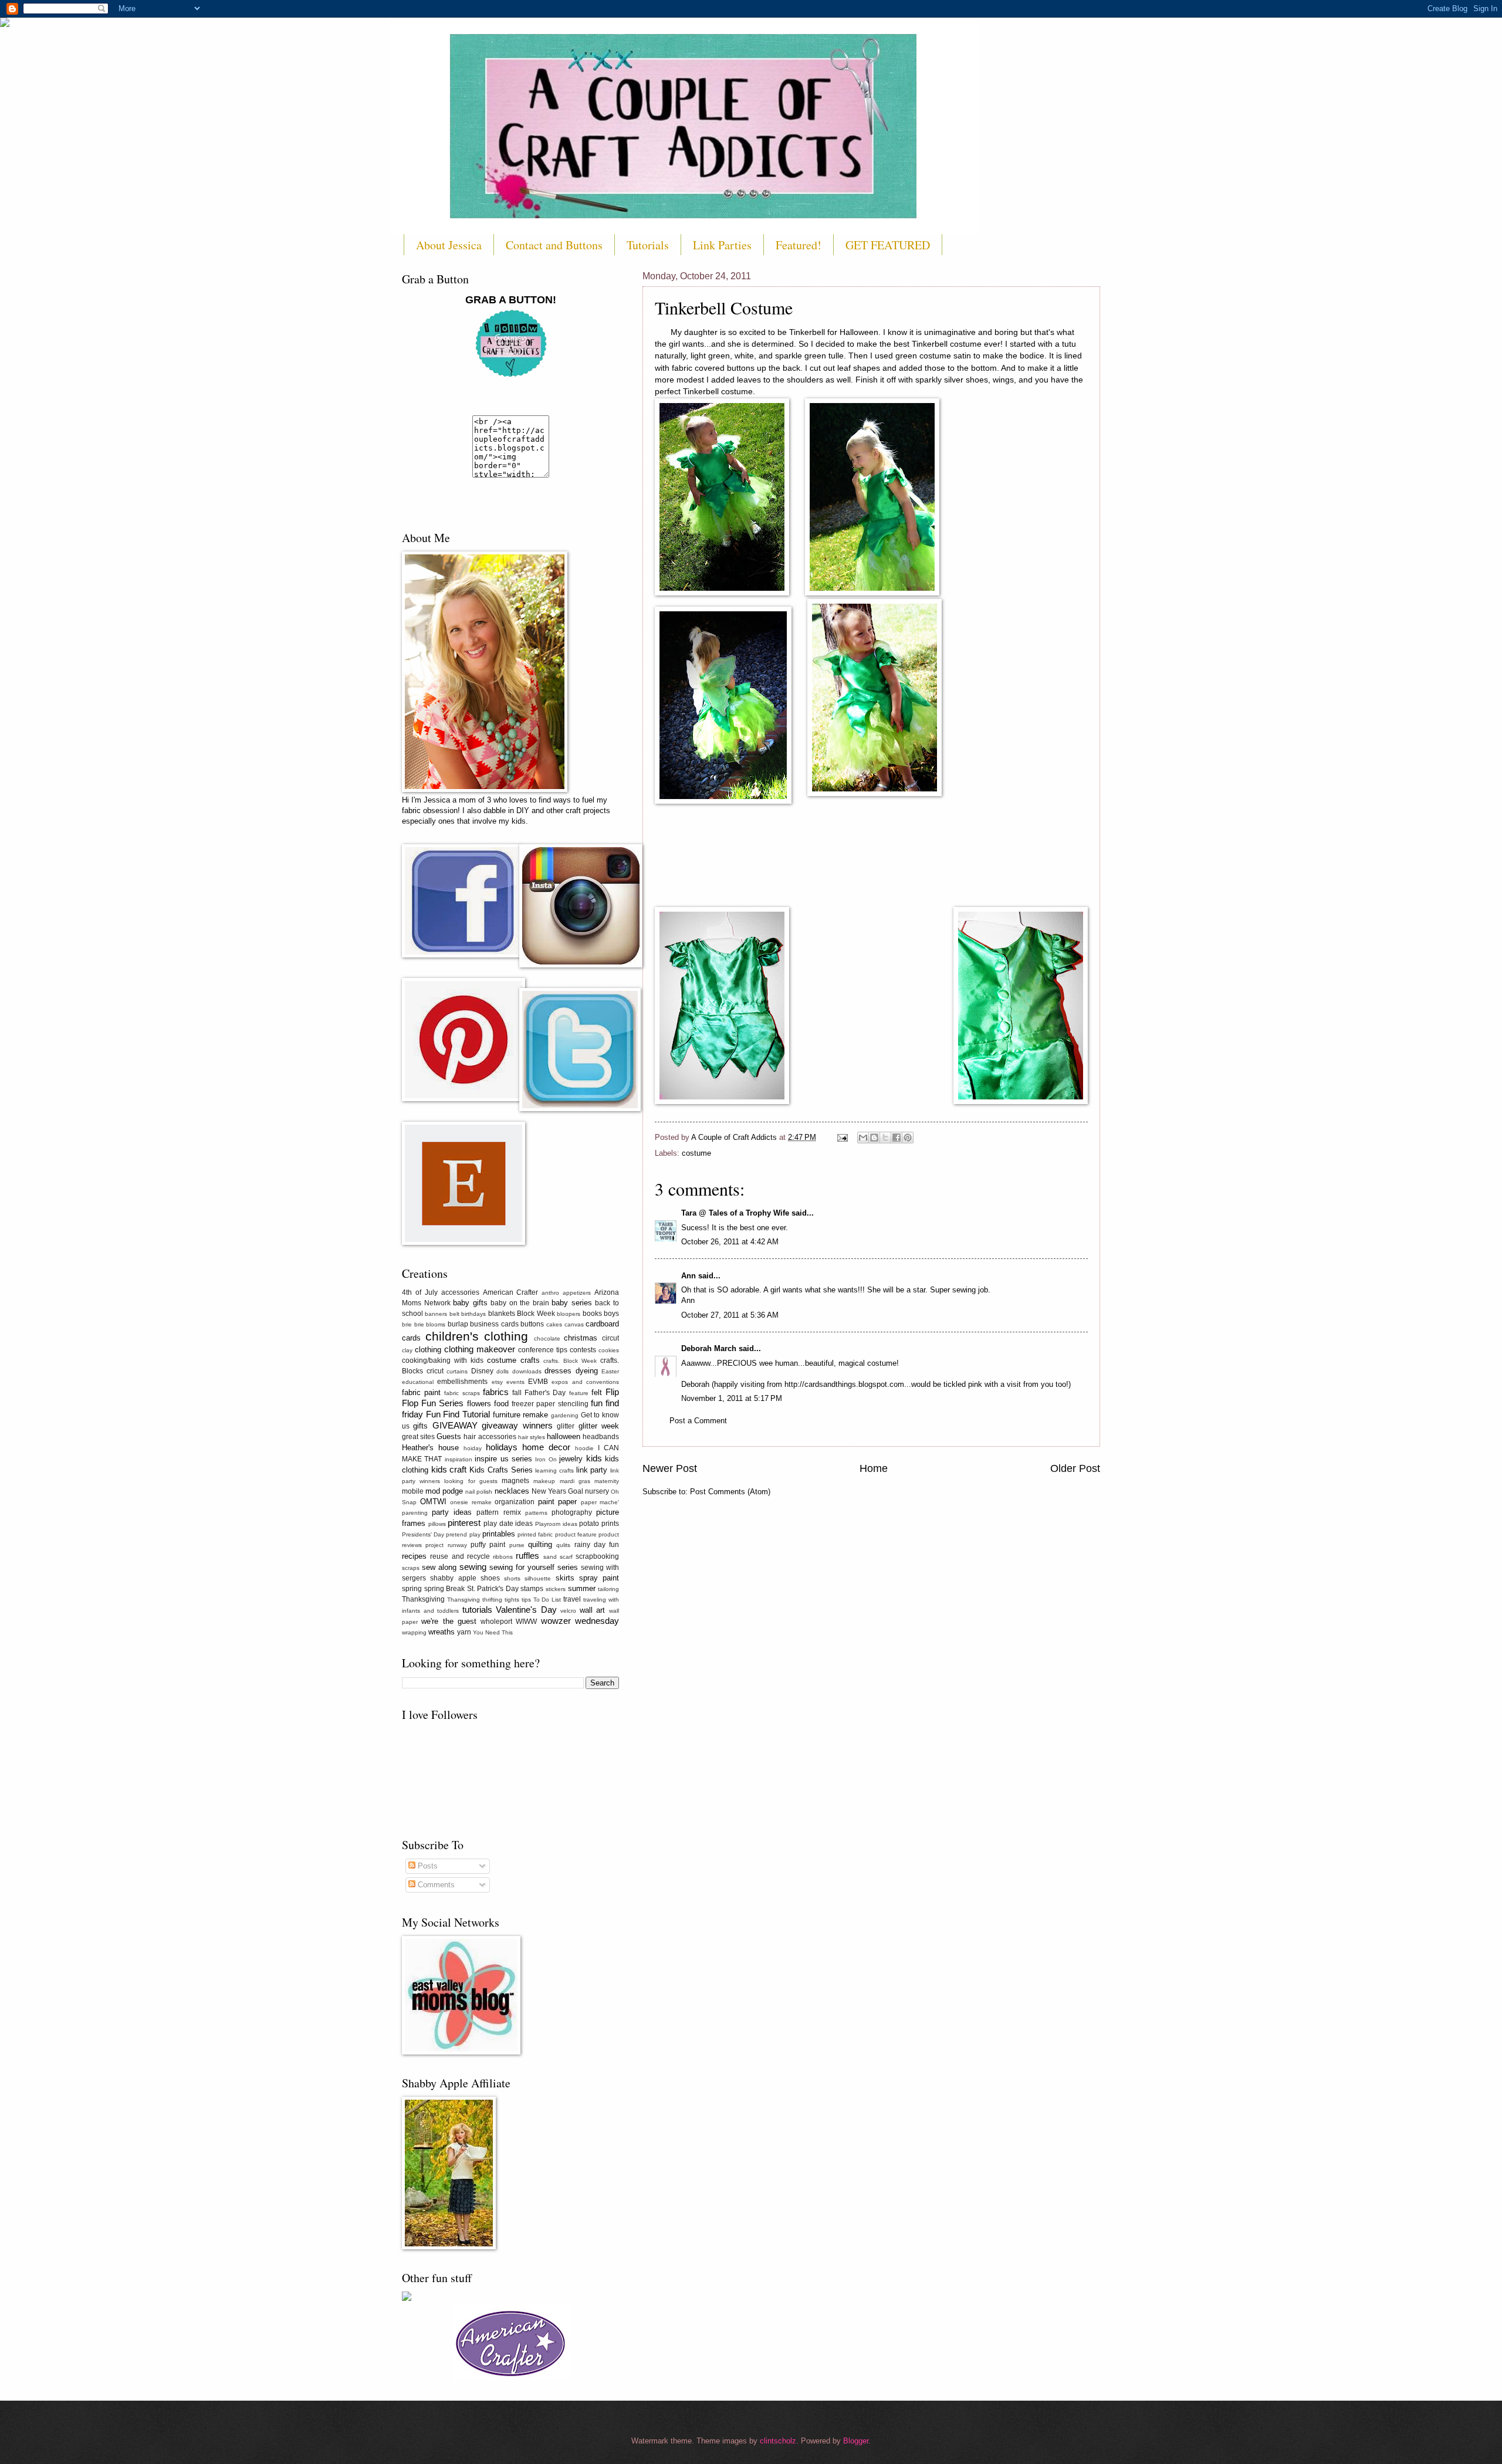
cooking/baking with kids (443, 1360)
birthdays (473, 1314)
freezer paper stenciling (550, 1404)
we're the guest (449, 1621)
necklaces (512, 1491)
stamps (532, 1589)
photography (572, 1512)
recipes (414, 1556)
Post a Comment (698, 1421)
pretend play (463, 1534)
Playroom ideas (556, 1524)
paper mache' (600, 1502)
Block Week (536, 1314)
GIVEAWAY (455, 1425)
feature (579, 1393)
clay (407, 1350)
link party (592, 1470)
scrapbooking (597, 1556)
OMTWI (433, 1502)
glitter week (599, 1426)
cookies (609, 1350)
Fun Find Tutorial (458, 1414)
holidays (502, 1447)
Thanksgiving (423, 1599)
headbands (601, 1437)
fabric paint (421, 1392)
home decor (546, 1447)
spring (412, 1589)
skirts (565, 1578)
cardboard (602, 1324)
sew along (439, 1567)
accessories (460, 1292)
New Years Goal (557, 1491)
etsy (497, 1382)
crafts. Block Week (570, 1361)
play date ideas (508, 1524)
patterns (536, 1513)
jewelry (571, 1459)
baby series (572, 1303)
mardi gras (575, 1481)
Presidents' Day (423, 1534)
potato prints (599, 1524)
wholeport (496, 1622)
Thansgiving (464, 1600)
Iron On (546, 1459)
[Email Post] (842, 1137)
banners (436, 1314)
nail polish (479, 1492)
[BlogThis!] (874, 1138)
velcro (568, 1611)
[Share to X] (885, 1138)
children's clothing (477, 1336)
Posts (427, 1866)
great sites (418, 1437)
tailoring (608, 1589)
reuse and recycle (460, 1556)
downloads (527, 1371)
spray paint (599, 1578)
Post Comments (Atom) (730, 1492)
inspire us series (503, 1459)
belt (454, 1314)
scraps (411, 1568)
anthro (550, 1293)
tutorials (477, 1610)
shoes (490, 1578)
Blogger (856, 2441)
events (515, 1382)
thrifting (492, 1600)
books (592, 1314)
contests (583, 1350)
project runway (446, 1545)
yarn (464, 1632)
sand (550, 1557)
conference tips (543, 1350)
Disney (482, 1371)
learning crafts (554, 1470)
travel (572, 1599)
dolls (503, 1371)
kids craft (449, 1469)
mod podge (444, 1491)
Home (874, 1468)
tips (526, 1600)
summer (582, 1588)
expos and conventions (585, 1382)
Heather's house (430, 1448)
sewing (473, 1567)
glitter (566, 1426)
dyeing (587, 1371)
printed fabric (535, 1534)
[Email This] (863, 1138)
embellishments (462, 1382)
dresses (558, 1371)
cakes (554, 1324)
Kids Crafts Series (501, 1470)
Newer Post (670, 1468)
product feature (576, 1534)
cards (411, 1338)
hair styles (532, 1437)
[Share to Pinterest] (908, 1138)
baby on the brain (520, 1303)
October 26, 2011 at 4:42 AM (730, 1242)
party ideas (452, 1512)
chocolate (547, 1338)
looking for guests (471, 1481)
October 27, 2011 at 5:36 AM (730, 1315)
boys (611, 1314)
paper (567, 1502)
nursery (597, 1491)
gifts (420, 1426)
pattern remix (498, 1512)
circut (610, 1338)
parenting (415, 1513)
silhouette (538, 1578)
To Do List (547, 1600)
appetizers (577, 1293)
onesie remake (471, 1502)
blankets (502, 1314)
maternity (607, 1481)
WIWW (526, 1622)
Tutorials (648, 245)
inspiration (459, 1459)
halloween (564, 1436)
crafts (530, 1360)
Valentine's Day (526, 1610)
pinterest (464, 1523)
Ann (689, 1276)
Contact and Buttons (554, 245)
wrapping (414, 1632)
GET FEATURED (888, 245)
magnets (515, 1481)
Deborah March (709, 1348)
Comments (435, 1885)
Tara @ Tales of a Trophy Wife (735, 1213)
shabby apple (453, 1578)
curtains (457, 1371)
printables (499, 1534)
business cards (494, 1324)
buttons (532, 1324)
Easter (610, 1371)
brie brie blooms (424, 1324)
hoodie (584, 1448)
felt (597, 1392)
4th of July (420, 1292)
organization (515, 1502)
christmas (581, 1338)
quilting (540, 1544)
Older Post (1075, 1468)
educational (418, 1382)
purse (517, 1545)
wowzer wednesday (580, 1621)
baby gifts (470, 1303)
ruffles (527, 1556)
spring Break (445, 1589)
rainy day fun (597, 1545)
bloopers (569, 1314)
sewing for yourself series (534, 1567)
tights (512, 1600)
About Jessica (449, 245)
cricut (435, 1371)
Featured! (799, 245)
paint (546, 1502)
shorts (512, 1578)
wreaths (442, 1632)
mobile (413, 1491)
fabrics (496, 1392)
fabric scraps (462, 1393)
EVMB (538, 1382)
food (501, 1404)
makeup (544, 1481)
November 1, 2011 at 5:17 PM (732, 1398)
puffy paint (488, 1545)
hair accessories (490, 1437)
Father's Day (545, 1393)
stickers (556, 1589)
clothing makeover (480, 1349)
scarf (566, 1557)
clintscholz (778, 2441)
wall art (593, 1610)
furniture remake (521, 1415)
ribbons (503, 1557)
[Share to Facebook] (897, 1138)
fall (517, 1393)
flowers (479, 1404)
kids (594, 1458)
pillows (437, 1524)
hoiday (473, 1448)
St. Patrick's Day (493, 1589)
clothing (428, 1350)
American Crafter (511, 1292)
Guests (449, 1436)
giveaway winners (517, 1425)
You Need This (493, 1632)
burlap (458, 1324)
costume (696, 1153)
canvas (574, 1324)
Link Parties (722, 245)
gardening (565, 1415)
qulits (563, 1545)
